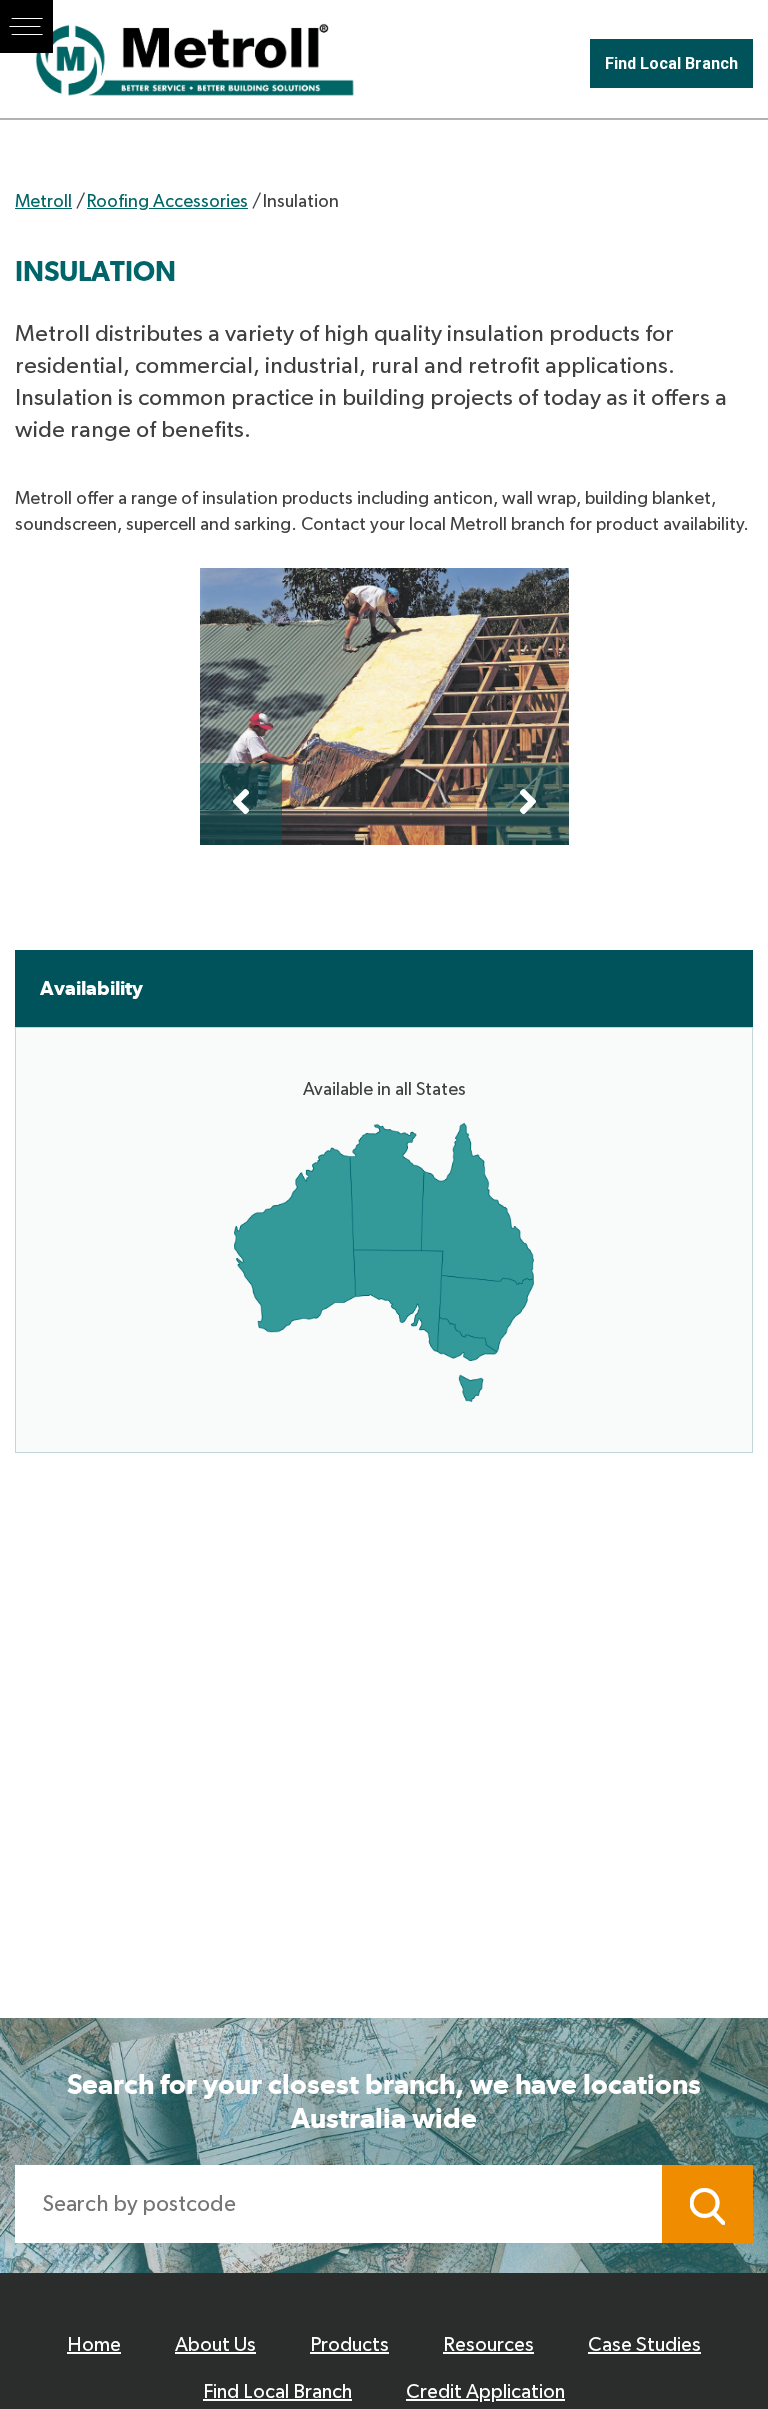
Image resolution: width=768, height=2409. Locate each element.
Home (94, 2345)
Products (349, 2345)
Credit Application (485, 2392)
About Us (215, 2345)
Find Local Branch (671, 63)
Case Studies (644, 2345)
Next (528, 804)
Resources (488, 2345)
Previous (241, 804)
